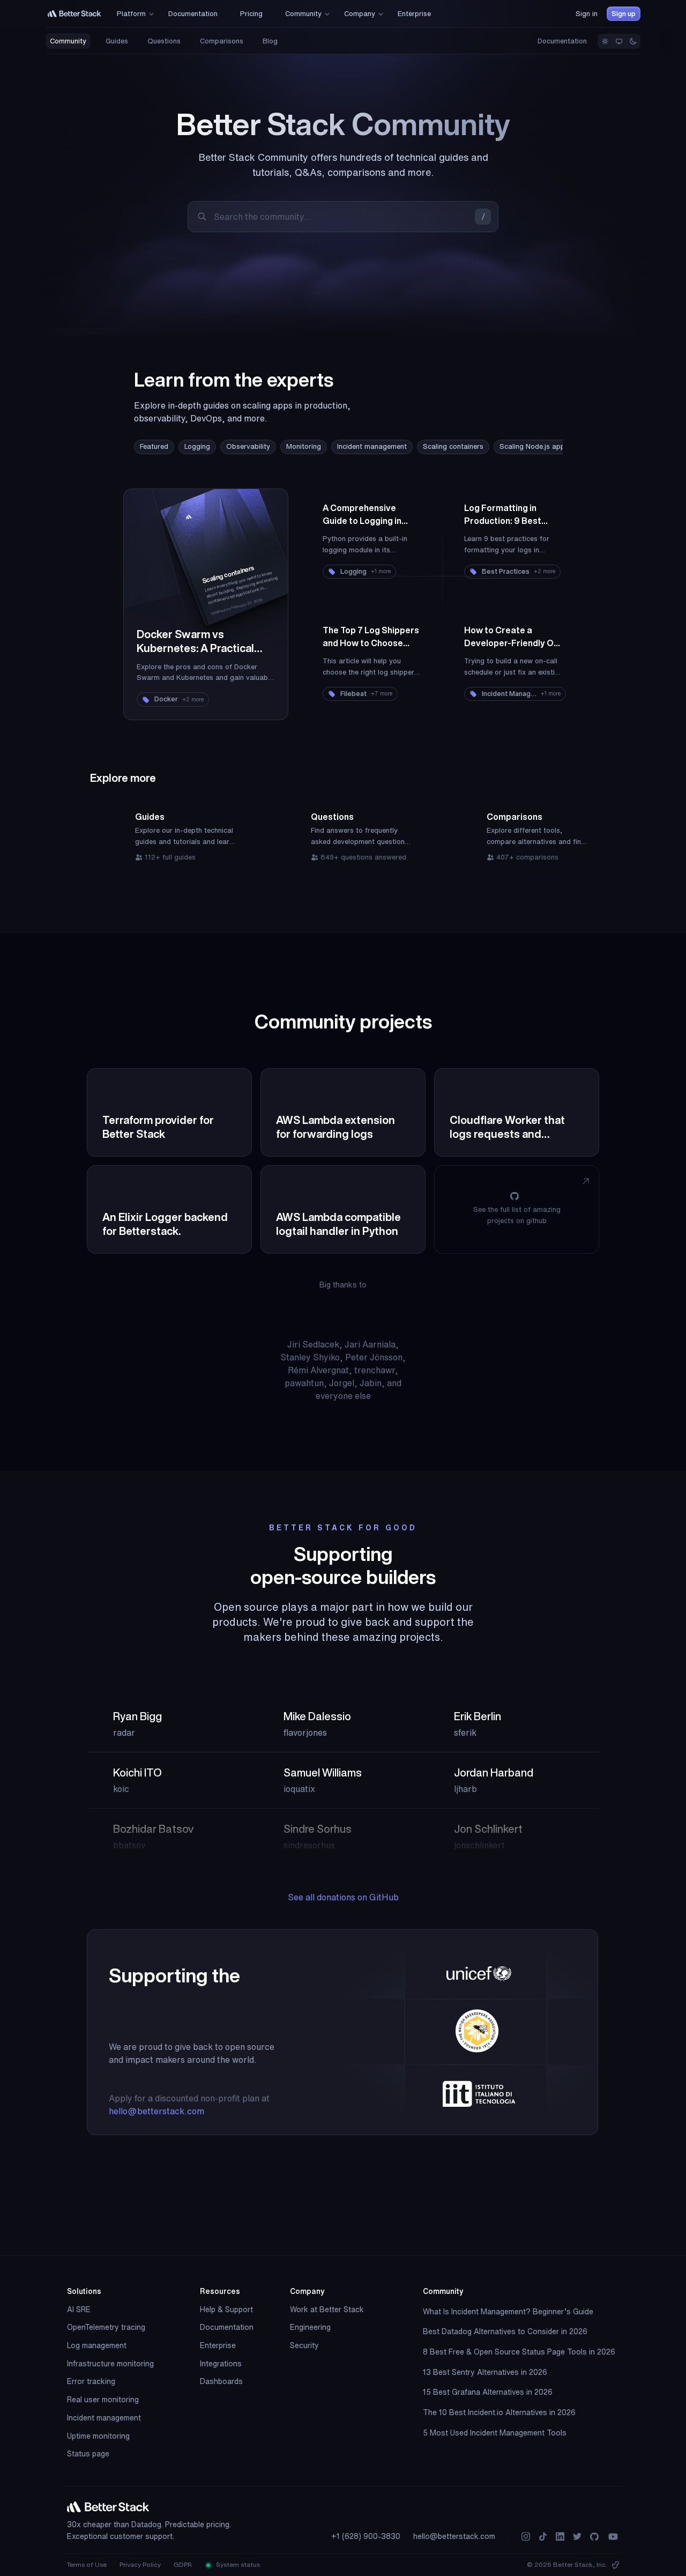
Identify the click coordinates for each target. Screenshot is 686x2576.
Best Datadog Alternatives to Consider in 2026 (505, 2331)
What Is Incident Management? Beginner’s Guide (508, 2312)
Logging (197, 446)
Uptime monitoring (98, 2436)
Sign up (624, 14)
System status (237, 2564)
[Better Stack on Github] (594, 2537)
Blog (270, 41)
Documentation (562, 41)
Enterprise (218, 2345)
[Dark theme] (633, 41)
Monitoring (304, 446)
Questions (164, 41)
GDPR (183, 2564)
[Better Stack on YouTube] (613, 2537)
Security (304, 2345)
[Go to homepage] (74, 14)
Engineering (310, 2327)
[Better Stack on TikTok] (543, 2537)
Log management (97, 2345)
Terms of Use (87, 2564)
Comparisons (222, 41)
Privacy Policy (140, 2564)
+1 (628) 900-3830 (366, 2536)
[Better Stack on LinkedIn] (560, 2537)
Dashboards (221, 2381)
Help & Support (226, 2309)
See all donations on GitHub (343, 1897)
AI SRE (79, 2309)
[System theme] (619, 41)
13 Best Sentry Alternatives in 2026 (485, 2372)
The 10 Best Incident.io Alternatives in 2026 (499, 2412)
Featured (154, 446)
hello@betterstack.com (156, 2111)
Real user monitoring (103, 2400)
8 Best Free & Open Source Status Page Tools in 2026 (519, 2352)
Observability (248, 446)
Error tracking (91, 2381)
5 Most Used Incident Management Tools (495, 2433)
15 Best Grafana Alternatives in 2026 (488, 2392)
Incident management (372, 446)
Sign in (587, 14)
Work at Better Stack (327, 2309)
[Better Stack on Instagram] (526, 2537)
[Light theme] (605, 41)
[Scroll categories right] (541, 447)
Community (68, 41)
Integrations (221, 2364)
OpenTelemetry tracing (106, 2327)
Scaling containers (453, 446)
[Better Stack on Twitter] (577, 2537)
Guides (117, 41)
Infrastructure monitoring (110, 2364)
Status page (88, 2454)
